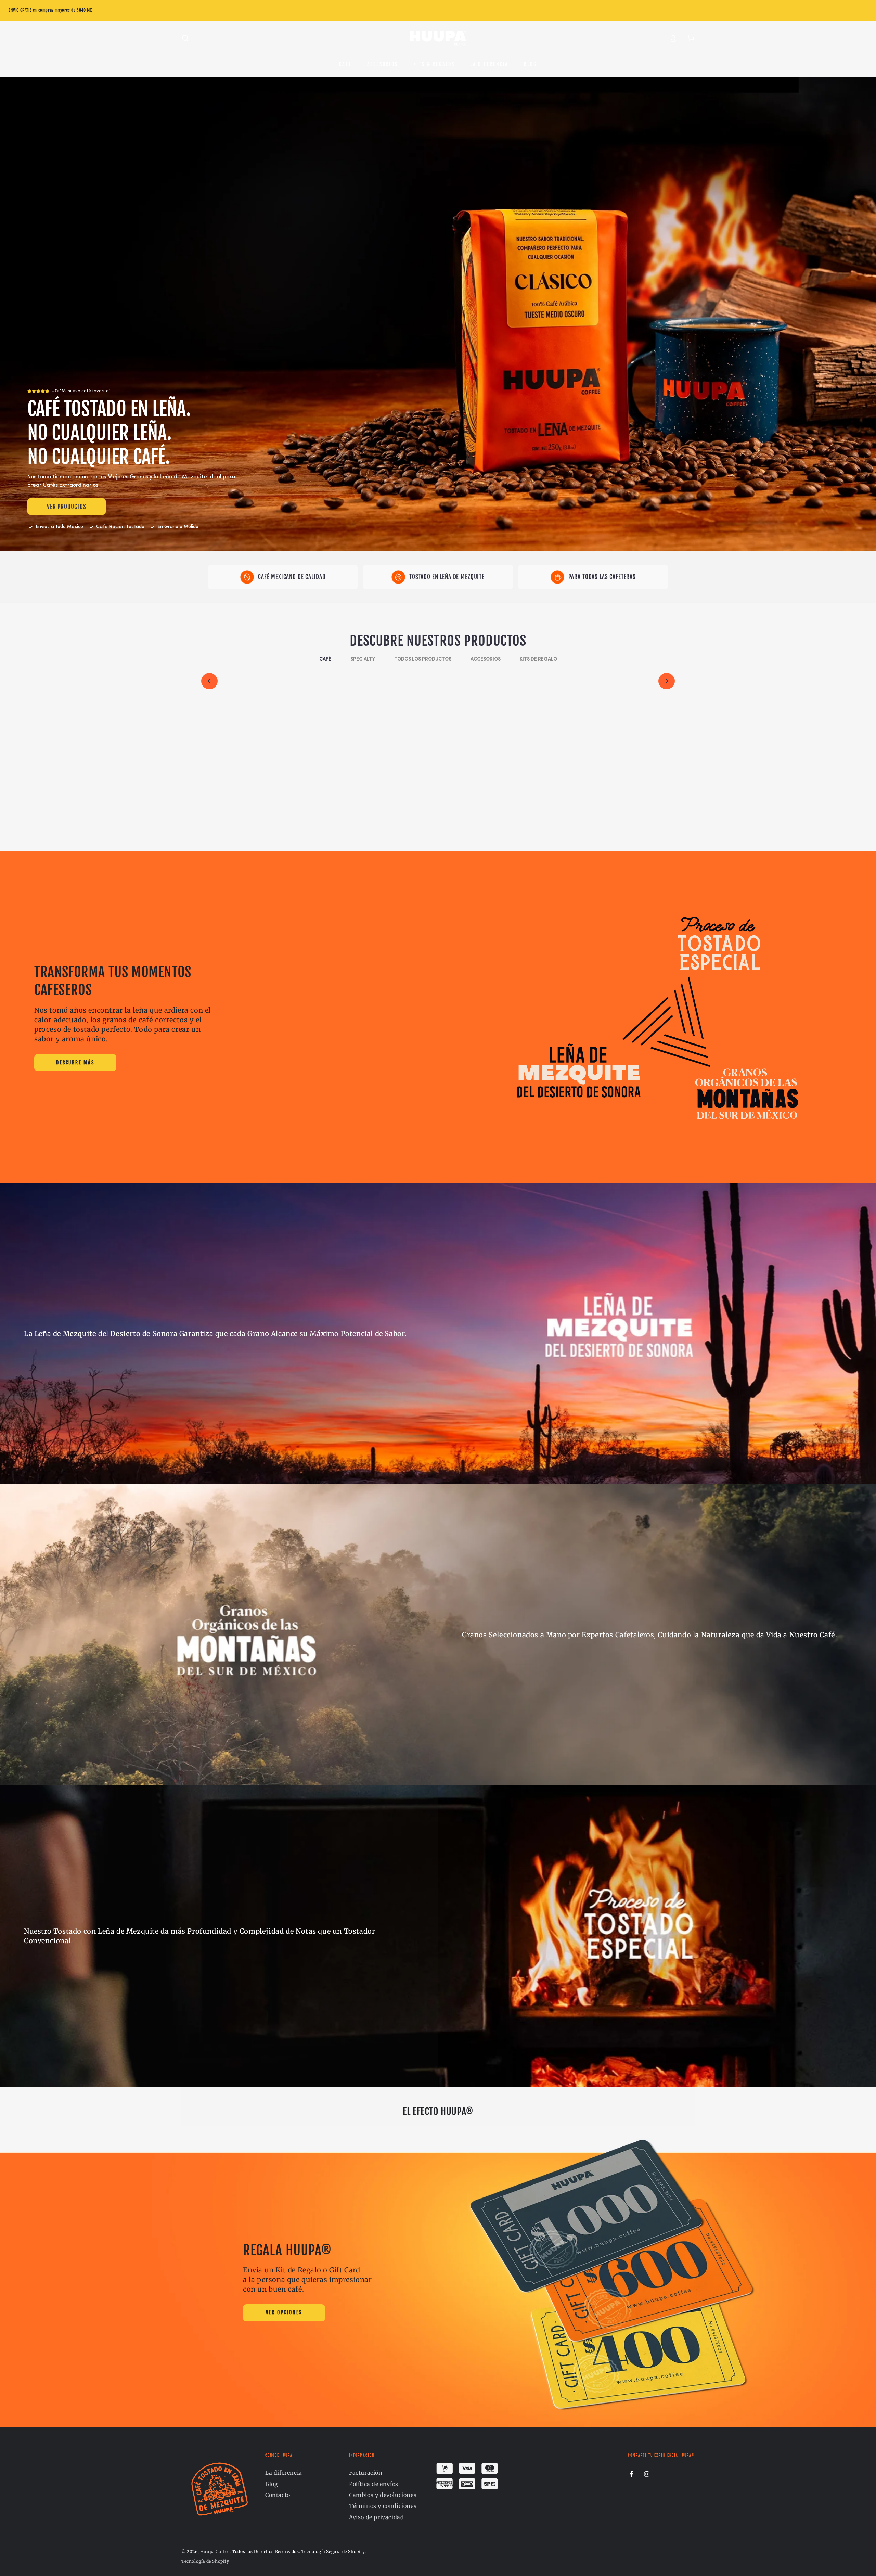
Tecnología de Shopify (205, 2561)
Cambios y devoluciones (383, 2495)
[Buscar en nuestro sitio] (185, 38)
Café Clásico (496, 804)
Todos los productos (423, 659)
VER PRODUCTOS (67, 507)
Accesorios (486, 659)
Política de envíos (374, 2484)
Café (325, 659)
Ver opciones (284, 2312)
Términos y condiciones (383, 2506)
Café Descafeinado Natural (380, 804)
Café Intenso (611, 804)
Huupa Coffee (215, 2552)
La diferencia (284, 2473)
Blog (272, 2484)
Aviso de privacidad (376, 2517)
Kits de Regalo (538, 659)
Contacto (278, 2495)
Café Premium (265, 804)
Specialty (363, 659)
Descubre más (75, 1062)
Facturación (366, 2473)
